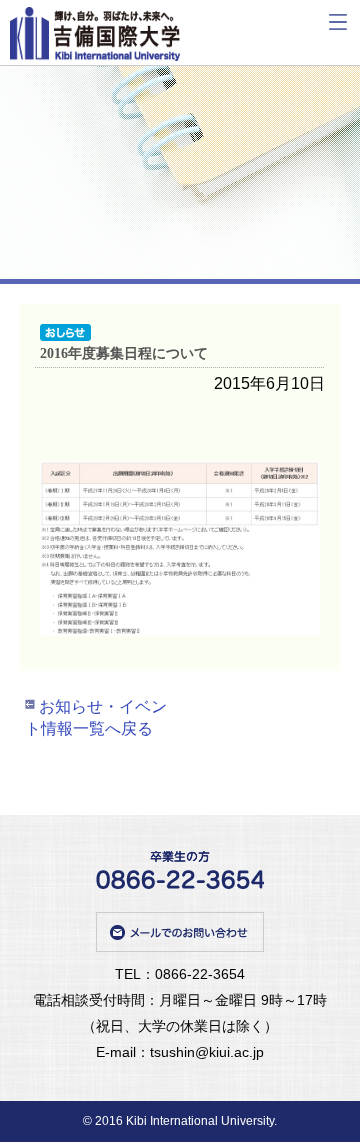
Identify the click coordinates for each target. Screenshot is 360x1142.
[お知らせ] (69, 333)
